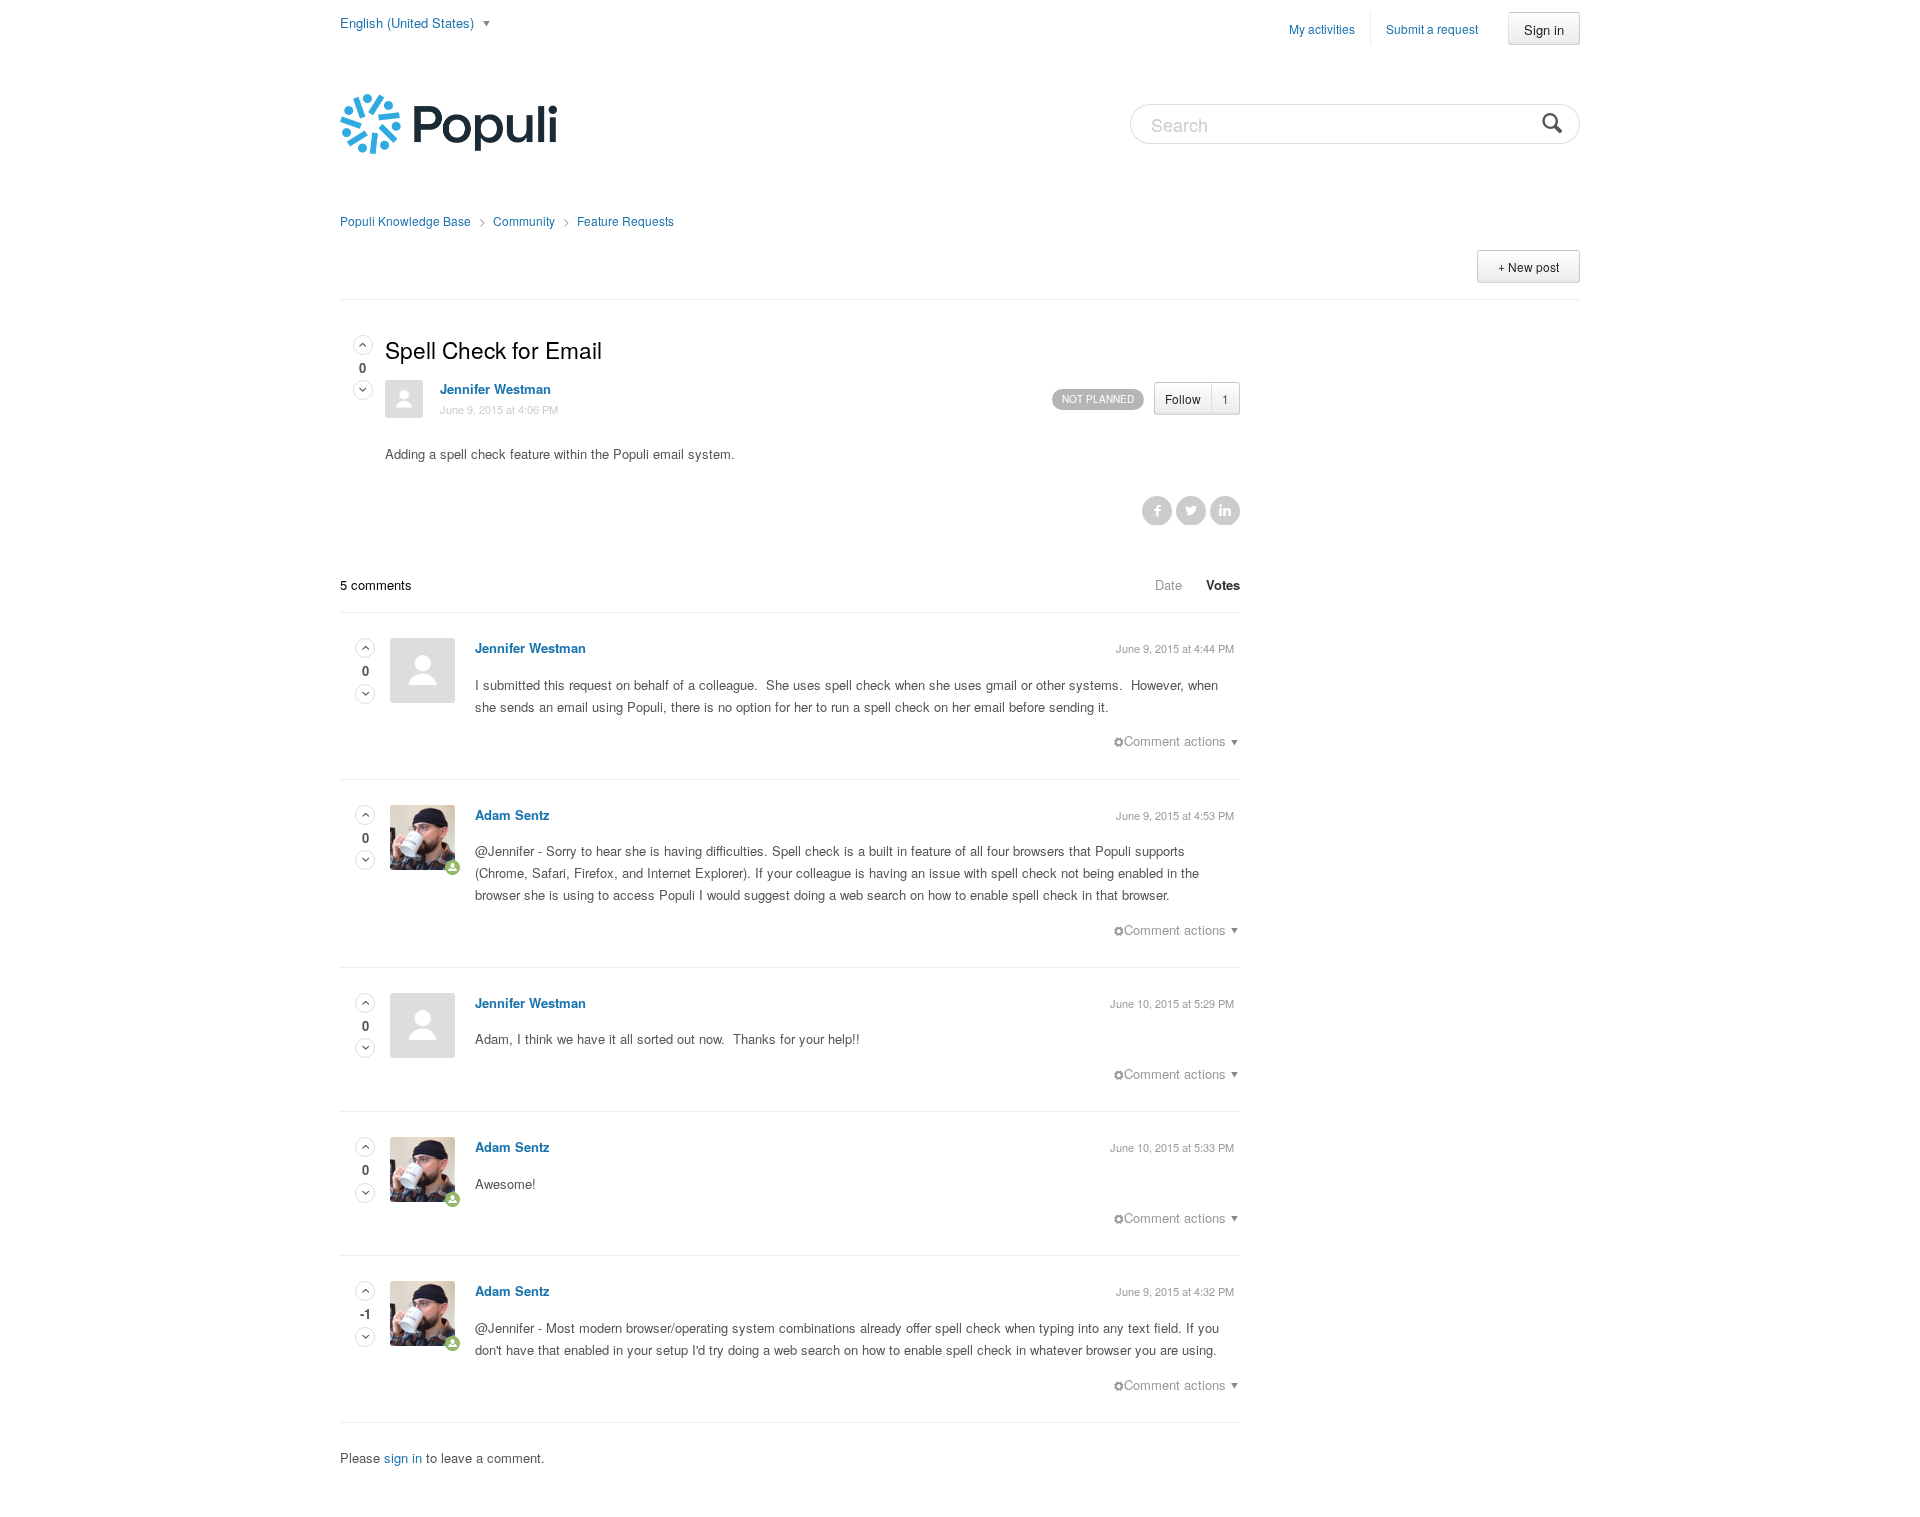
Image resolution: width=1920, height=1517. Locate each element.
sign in (403, 1457)
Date (1168, 584)
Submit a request (1432, 28)
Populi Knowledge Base (405, 220)
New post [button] (1533, 266)
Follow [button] (1183, 398)
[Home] (448, 122)
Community (524, 220)
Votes (1223, 584)
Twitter (1191, 510)
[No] (363, 389)
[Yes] (363, 344)
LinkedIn (1225, 510)
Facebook (1157, 510)
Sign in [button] (1544, 29)
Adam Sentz (512, 814)
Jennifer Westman (495, 388)
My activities (1322, 28)
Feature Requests (625, 220)
